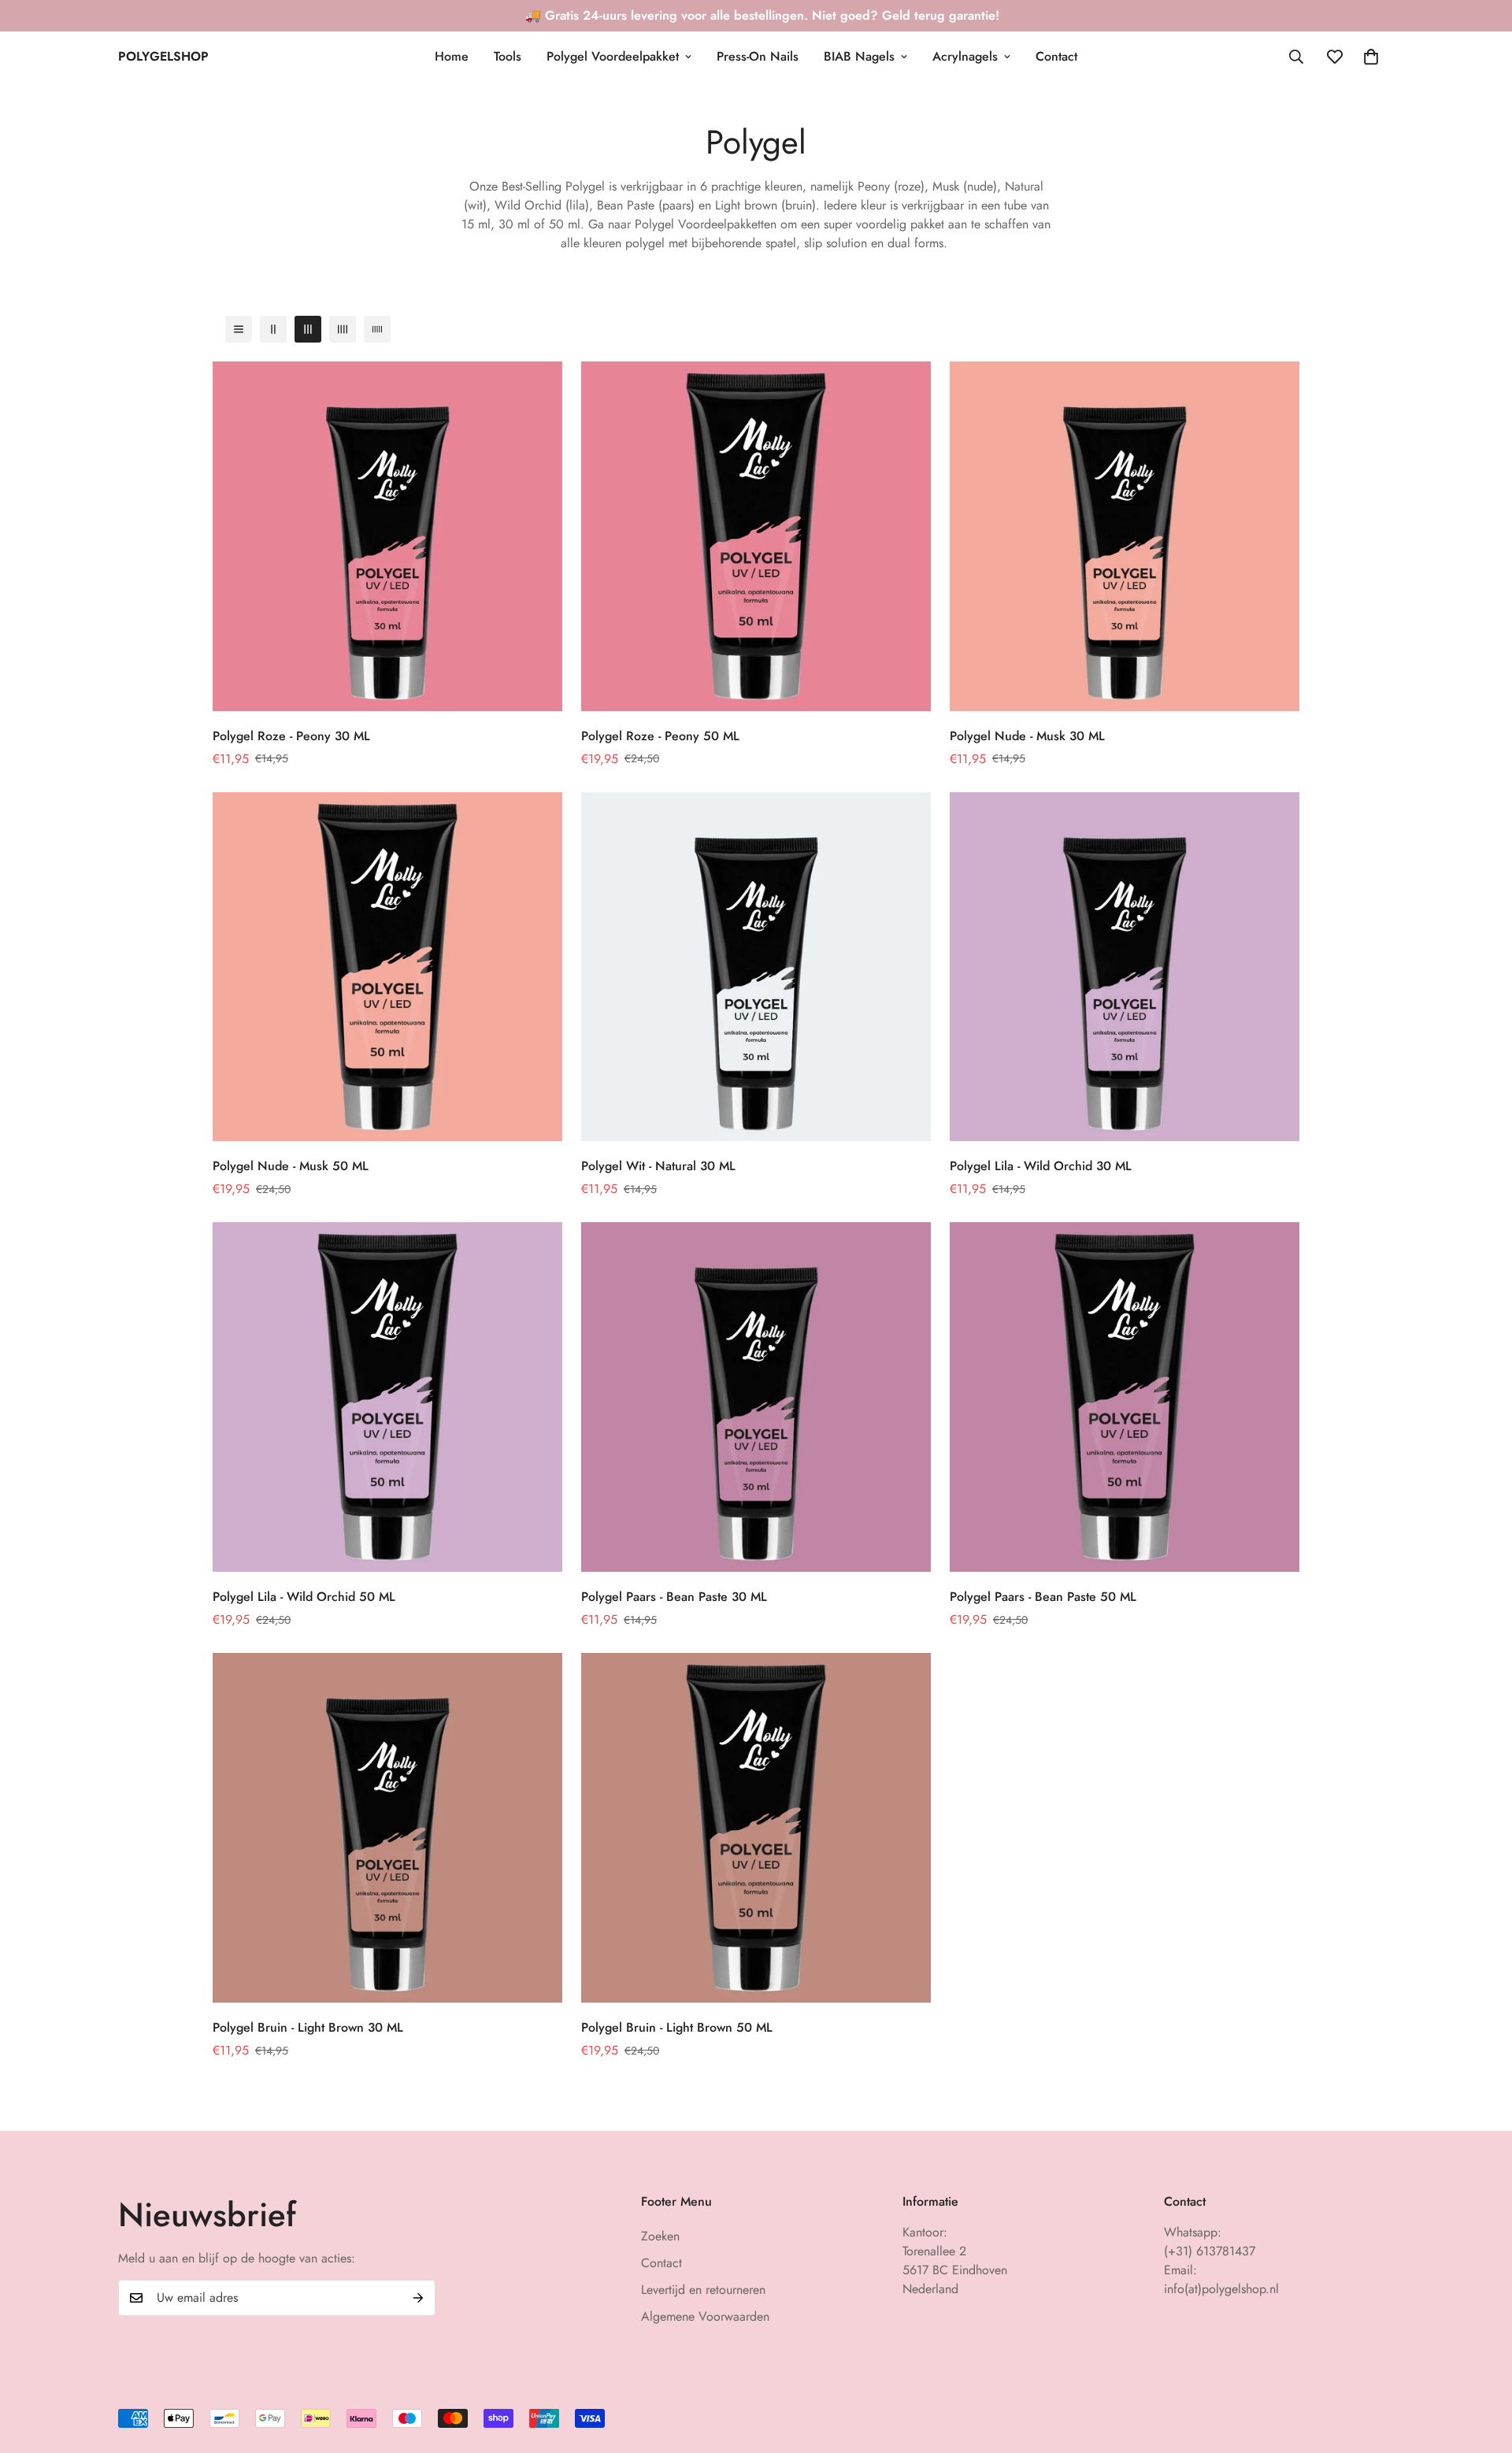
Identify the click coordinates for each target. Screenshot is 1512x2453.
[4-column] (343, 329)
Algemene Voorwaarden (705, 2316)
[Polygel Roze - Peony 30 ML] (387, 536)
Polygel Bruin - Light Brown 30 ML (308, 2027)
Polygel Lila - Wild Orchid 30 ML (1041, 1166)
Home (452, 56)
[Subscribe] (418, 2298)
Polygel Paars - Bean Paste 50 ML (1043, 1597)
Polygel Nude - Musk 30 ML (1027, 736)
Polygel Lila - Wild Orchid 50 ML (304, 1597)
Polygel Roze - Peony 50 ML (660, 736)
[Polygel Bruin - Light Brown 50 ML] (756, 1828)
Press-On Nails (758, 56)
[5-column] (377, 329)
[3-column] (308, 329)
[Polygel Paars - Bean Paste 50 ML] (1125, 1397)
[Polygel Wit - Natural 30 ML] (756, 967)
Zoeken (660, 2236)
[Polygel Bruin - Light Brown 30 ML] (387, 1828)
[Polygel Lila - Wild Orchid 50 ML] (387, 1397)
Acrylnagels (965, 56)
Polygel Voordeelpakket (613, 56)
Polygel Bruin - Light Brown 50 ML (677, 2027)
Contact (1056, 56)
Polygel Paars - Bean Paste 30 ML (674, 1597)
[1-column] (239, 329)
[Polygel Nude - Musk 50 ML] (387, 967)
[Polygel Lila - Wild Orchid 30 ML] (1125, 967)
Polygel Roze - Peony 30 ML (291, 736)
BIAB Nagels (859, 56)
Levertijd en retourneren (703, 2290)
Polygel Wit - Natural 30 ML (658, 1166)
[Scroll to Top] (1481, 2367)
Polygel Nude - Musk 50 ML (291, 1166)
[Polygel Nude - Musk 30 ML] (1125, 536)
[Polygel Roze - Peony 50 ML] (756, 536)
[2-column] (273, 329)
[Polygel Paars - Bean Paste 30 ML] (756, 1397)
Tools (508, 56)
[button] (1371, 57)
